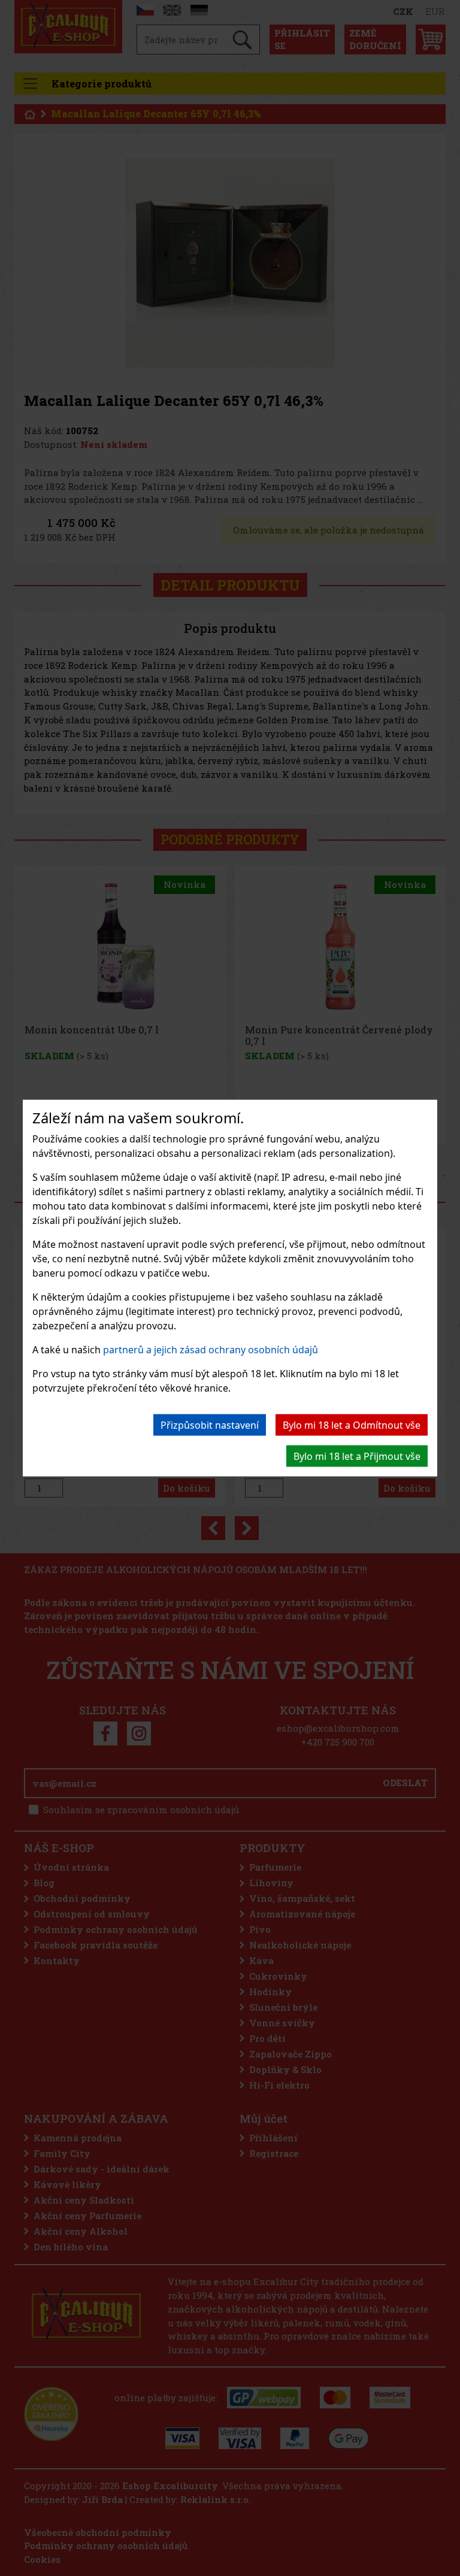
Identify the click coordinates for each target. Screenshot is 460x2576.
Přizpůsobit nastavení (210, 1425)
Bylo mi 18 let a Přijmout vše (357, 1456)
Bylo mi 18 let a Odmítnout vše (352, 1425)
